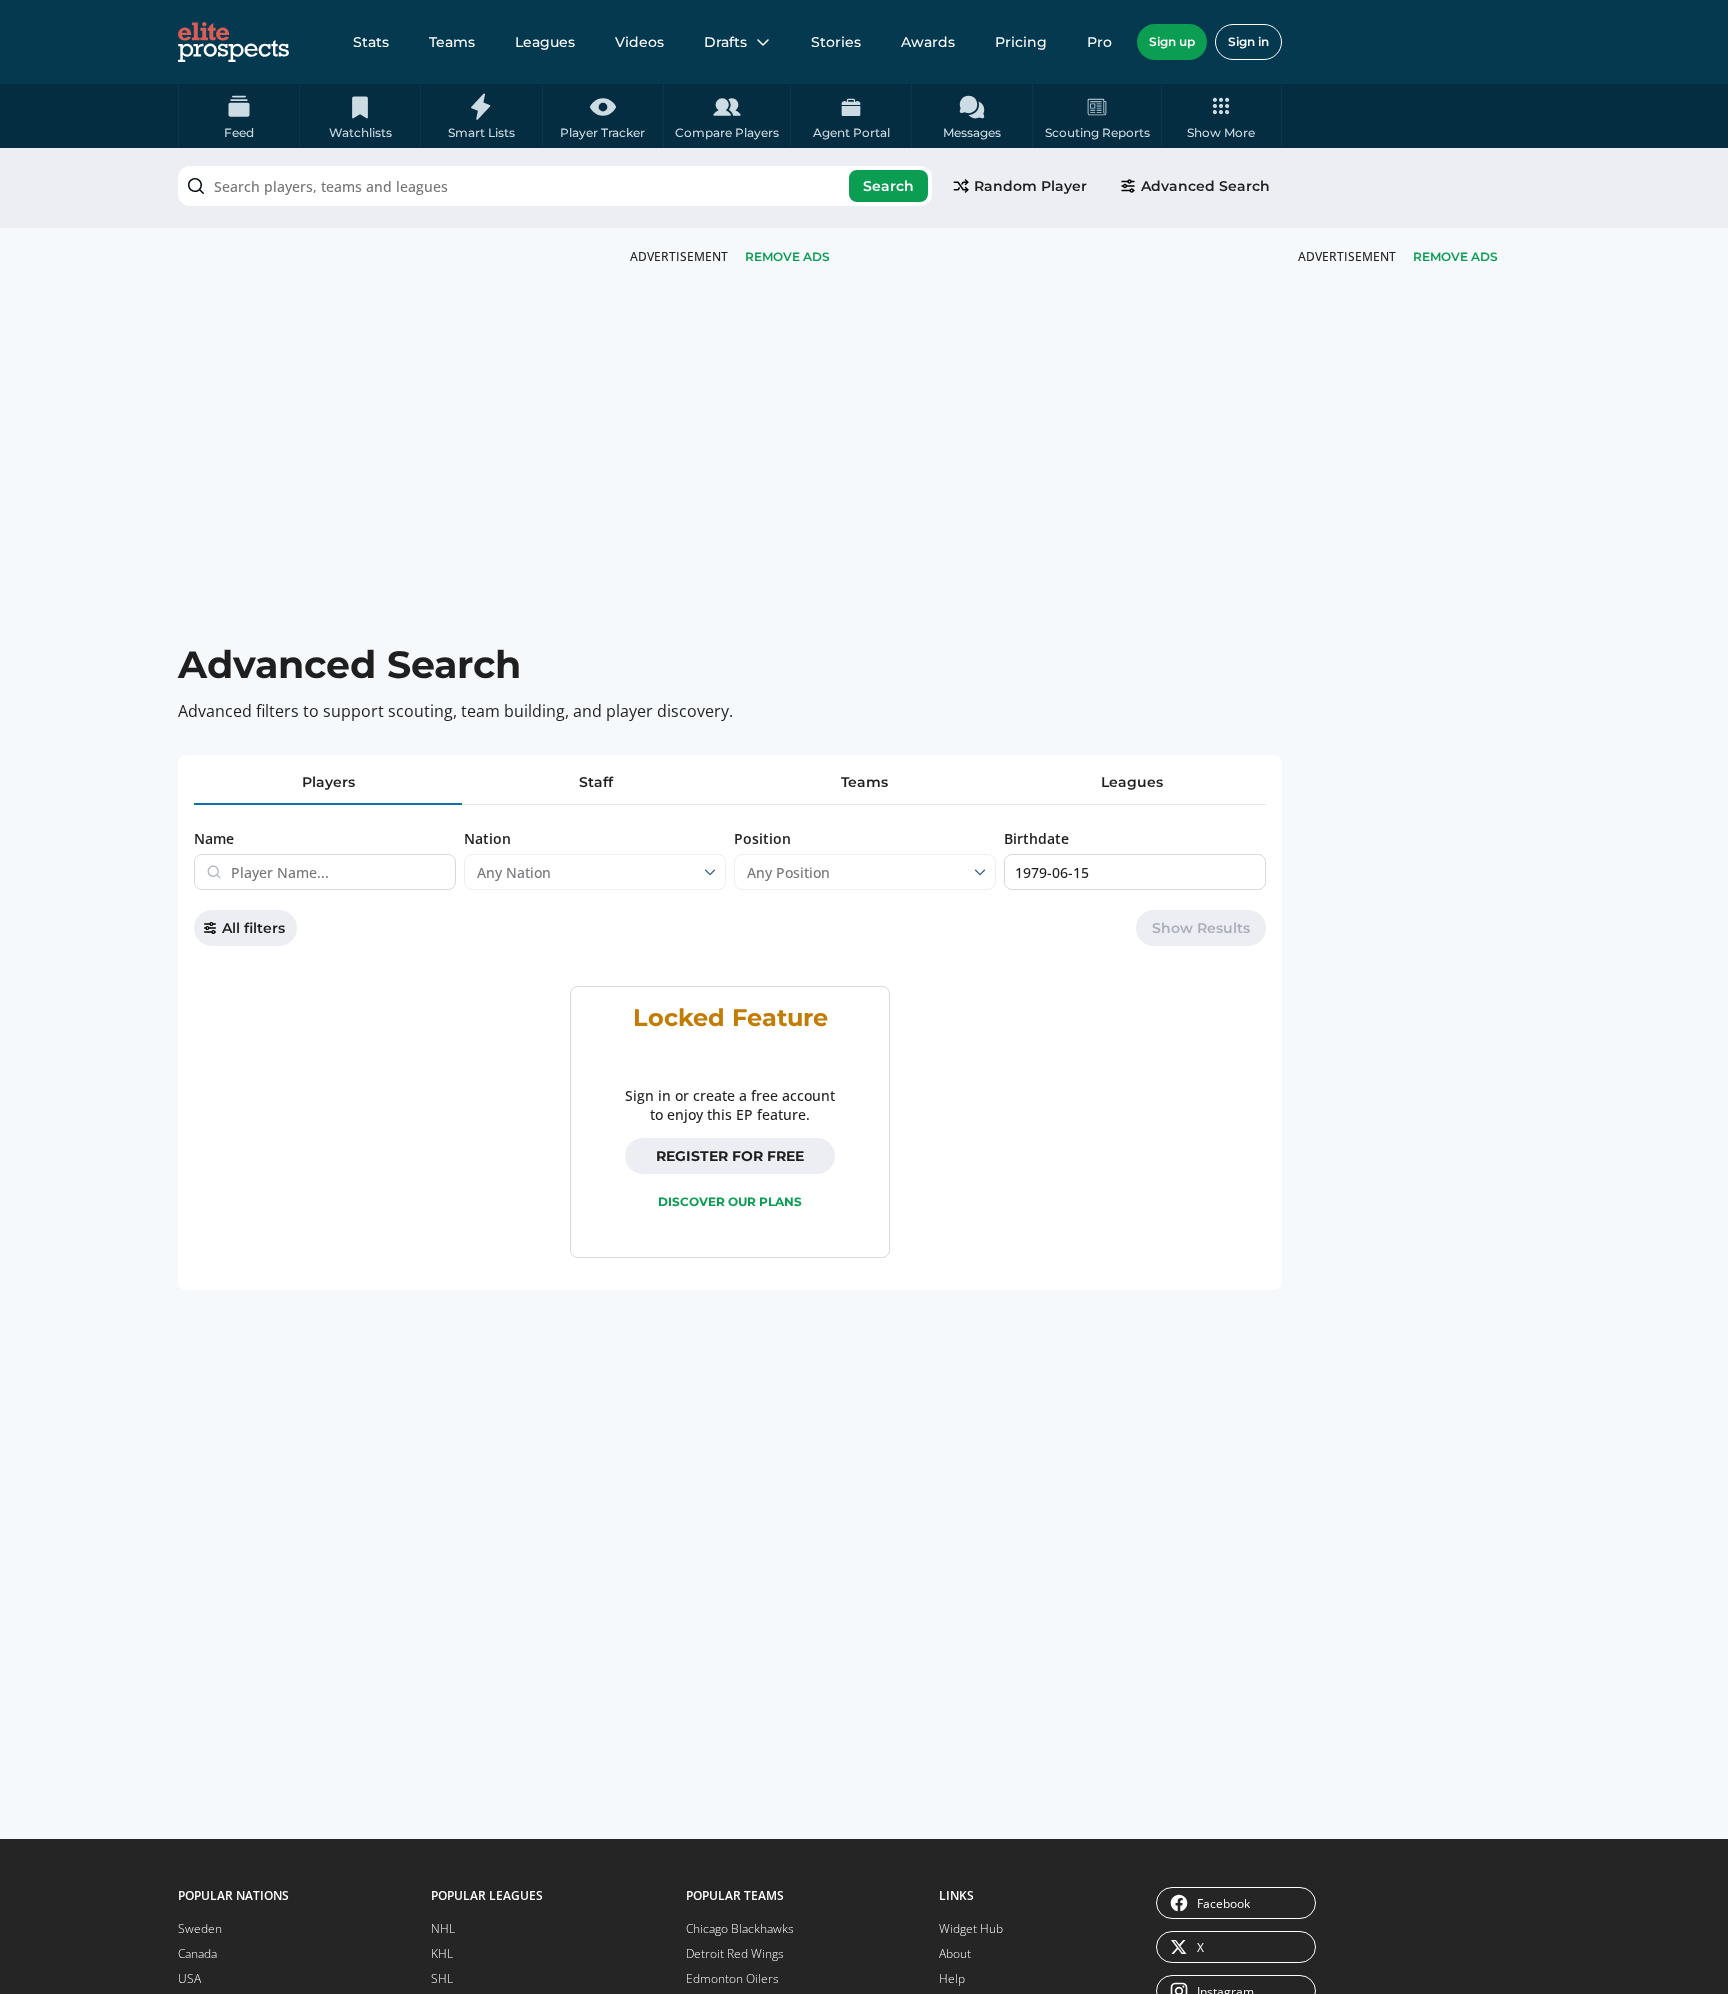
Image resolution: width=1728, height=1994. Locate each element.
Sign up (1172, 41)
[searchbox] (555, 186)
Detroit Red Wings (735, 1953)
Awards (928, 42)
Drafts (725, 42)
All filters (253, 928)
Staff (596, 782)
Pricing (1021, 42)
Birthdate (1036, 838)
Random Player (1030, 186)
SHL (442, 1978)
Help (952, 1978)
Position (762, 838)
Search (888, 186)
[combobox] (555, 186)
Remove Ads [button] (1455, 256)
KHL (442, 1953)
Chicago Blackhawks (740, 1928)
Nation (487, 838)
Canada (197, 1953)
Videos (639, 42)
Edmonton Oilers (732, 1978)
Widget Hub (971, 1928)
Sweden (200, 1928)
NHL (443, 1928)
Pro (1099, 42)
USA (189, 1978)
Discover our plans (730, 1201)
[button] (1221, 116)
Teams (452, 42)
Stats (371, 42)
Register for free (730, 1156)
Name (214, 838)
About (955, 1953)
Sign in (1248, 41)
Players (328, 782)
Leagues (545, 42)
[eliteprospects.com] (233, 42)
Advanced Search (1205, 186)
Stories (836, 42)
